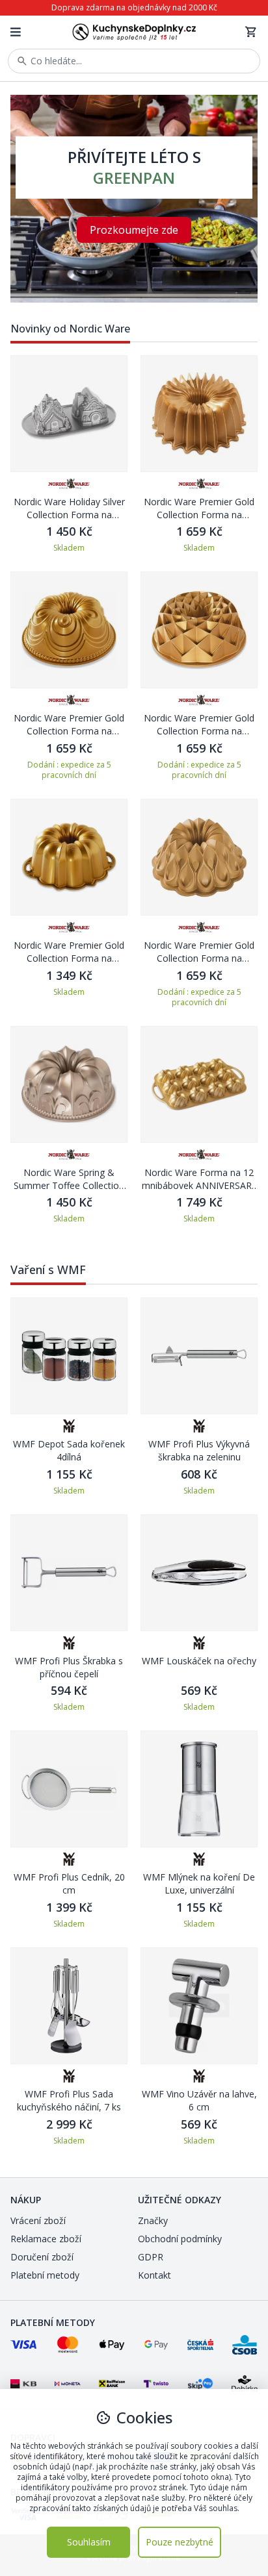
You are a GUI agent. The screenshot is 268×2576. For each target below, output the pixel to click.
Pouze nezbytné (180, 2542)
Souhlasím (89, 2542)
